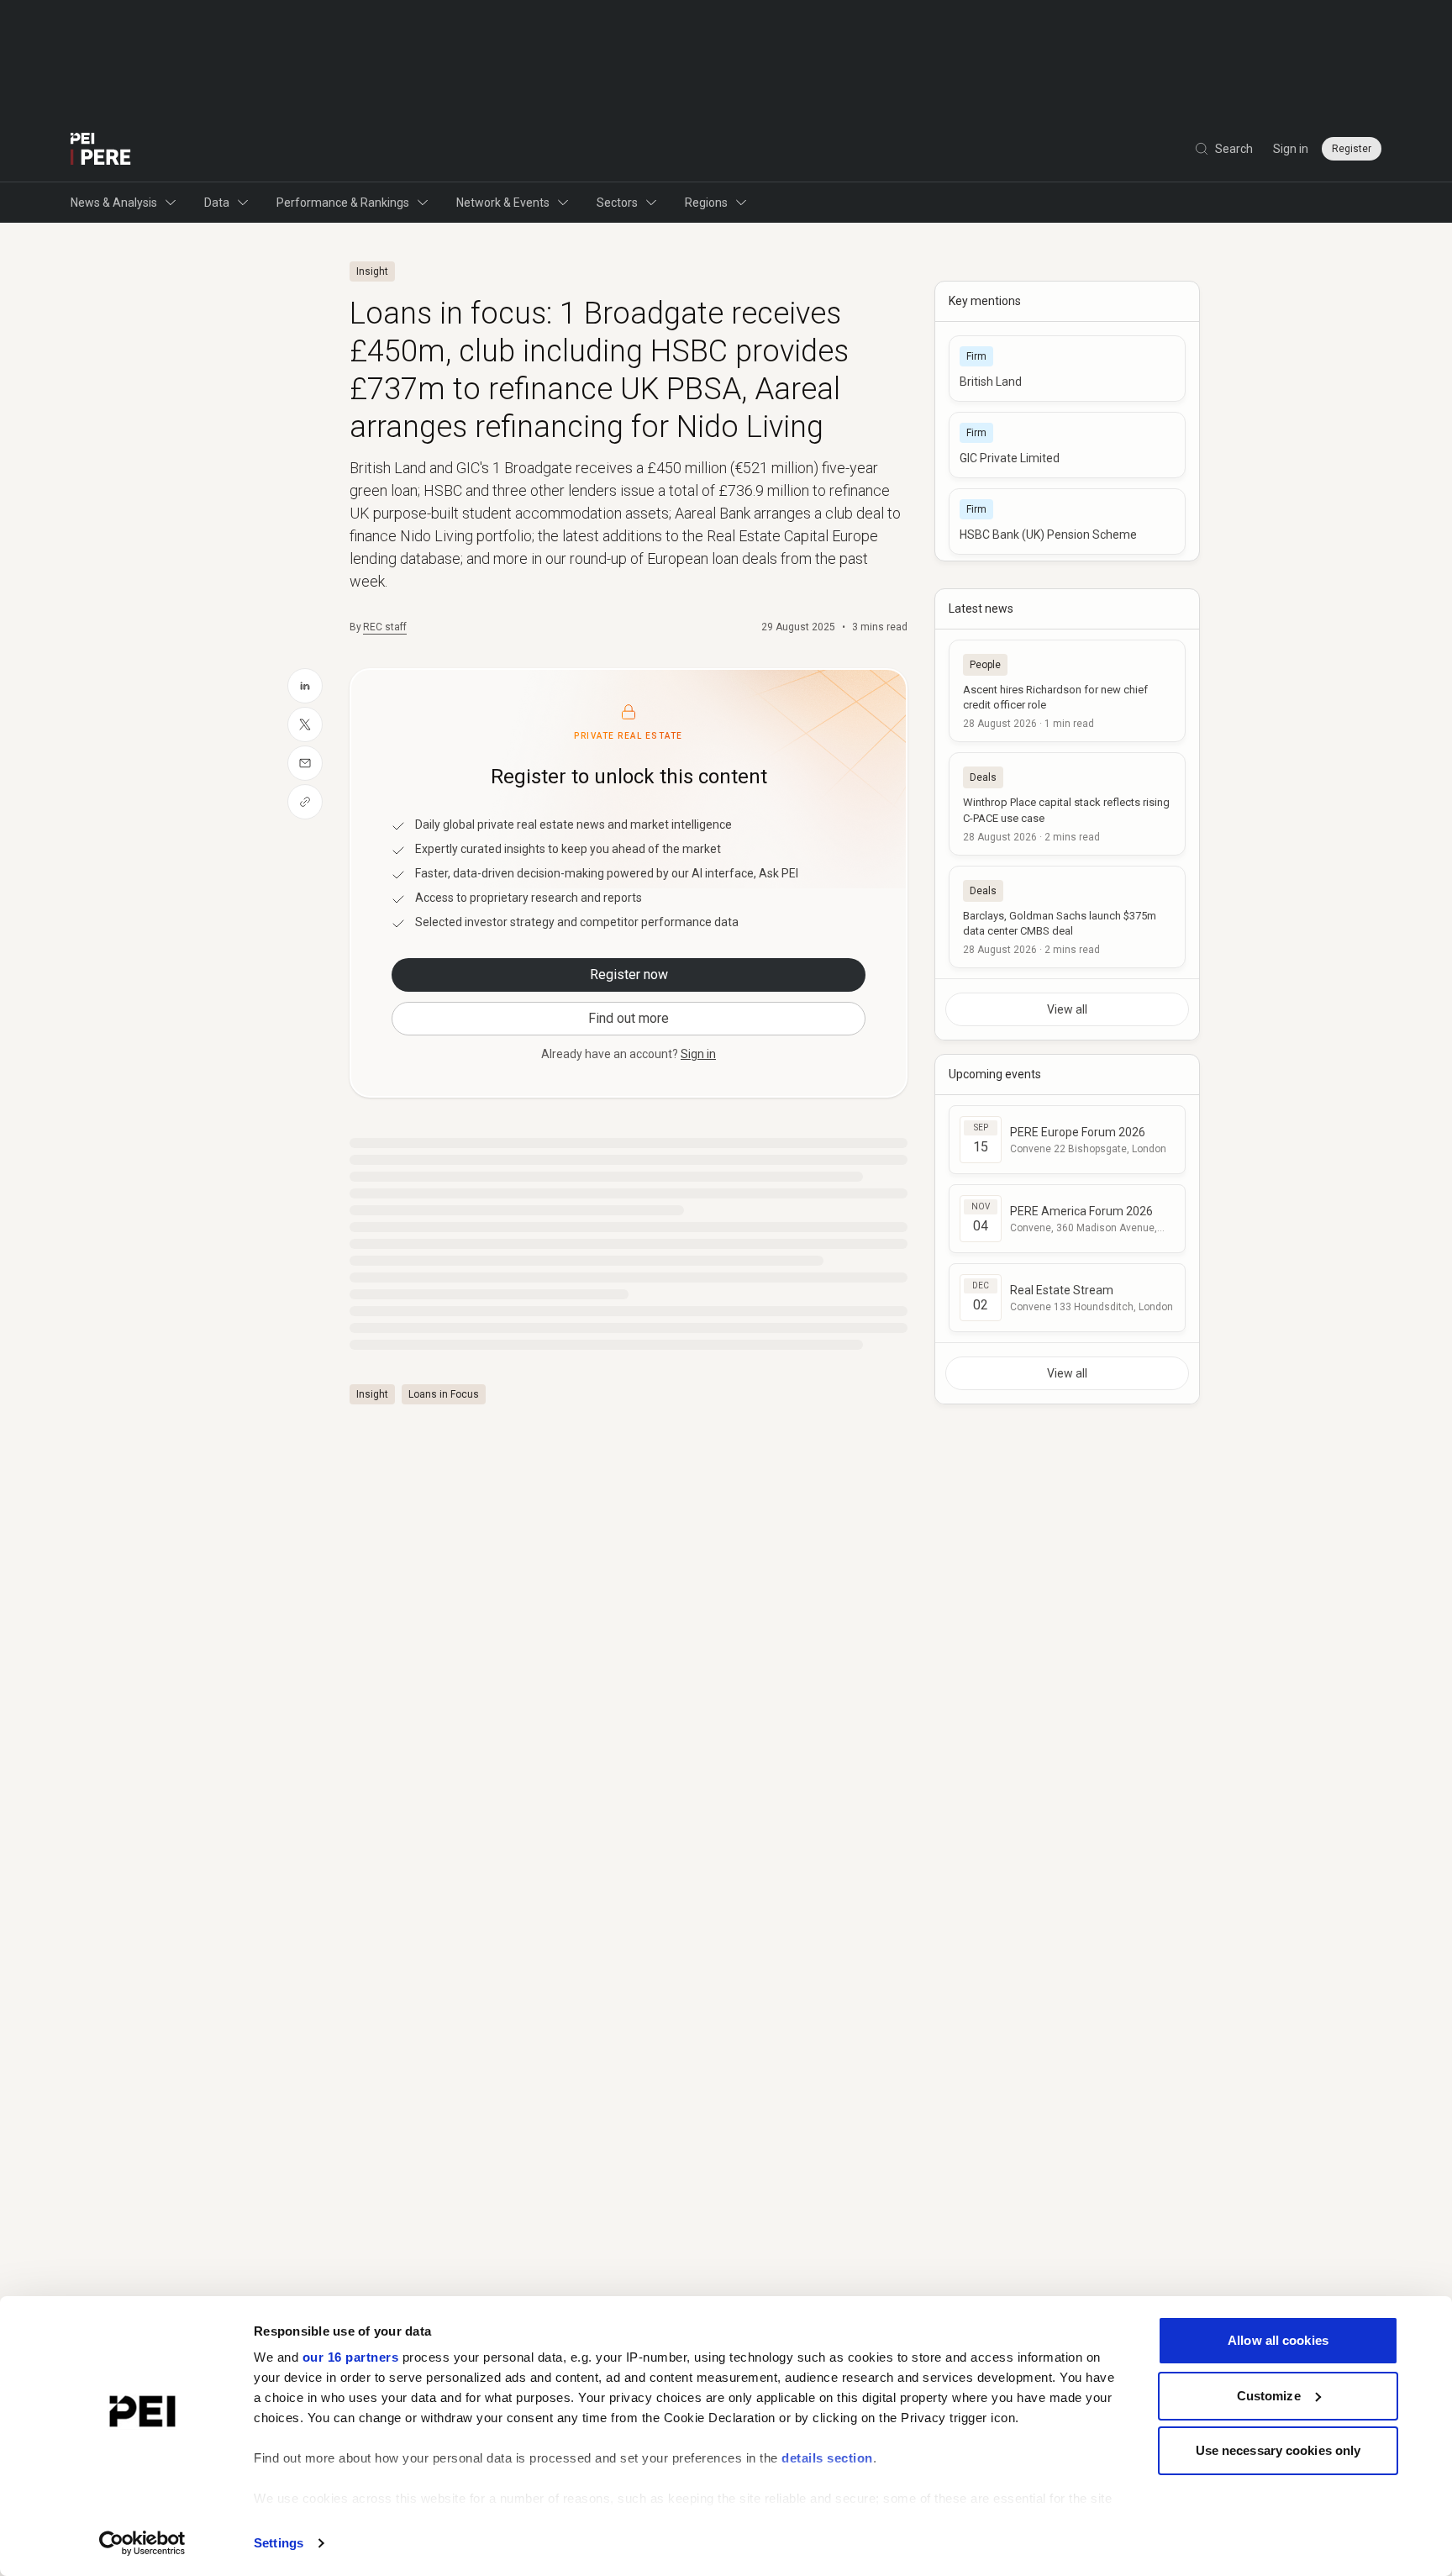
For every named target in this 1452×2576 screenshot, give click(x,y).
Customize (1269, 2396)
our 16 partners (351, 2357)
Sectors (617, 203)
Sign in (1291, 149)
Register (1352, 149)
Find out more (629, 1018)
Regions (706, 203)
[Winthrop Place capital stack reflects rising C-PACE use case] (1067, 803)
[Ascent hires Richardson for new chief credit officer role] (1067, 691)
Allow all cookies (1278, 2340)
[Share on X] (305, 724)
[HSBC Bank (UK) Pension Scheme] (1067, 522)
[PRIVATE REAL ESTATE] (101, 149)
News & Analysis (114, 203)
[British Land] (1067, 369)
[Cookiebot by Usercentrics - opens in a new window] (142, 2543)
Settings (279, 2543)
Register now (629, 975)
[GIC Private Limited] (1067, 445)
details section (827, 2458)
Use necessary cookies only (1278, 2450)
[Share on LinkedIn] (305, 686)
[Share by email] (305, 763)
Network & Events (503, 203)
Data (217, 203)
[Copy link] (305, 802)
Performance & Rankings (343, 203)
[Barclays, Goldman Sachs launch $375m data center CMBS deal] (1067, 917)
